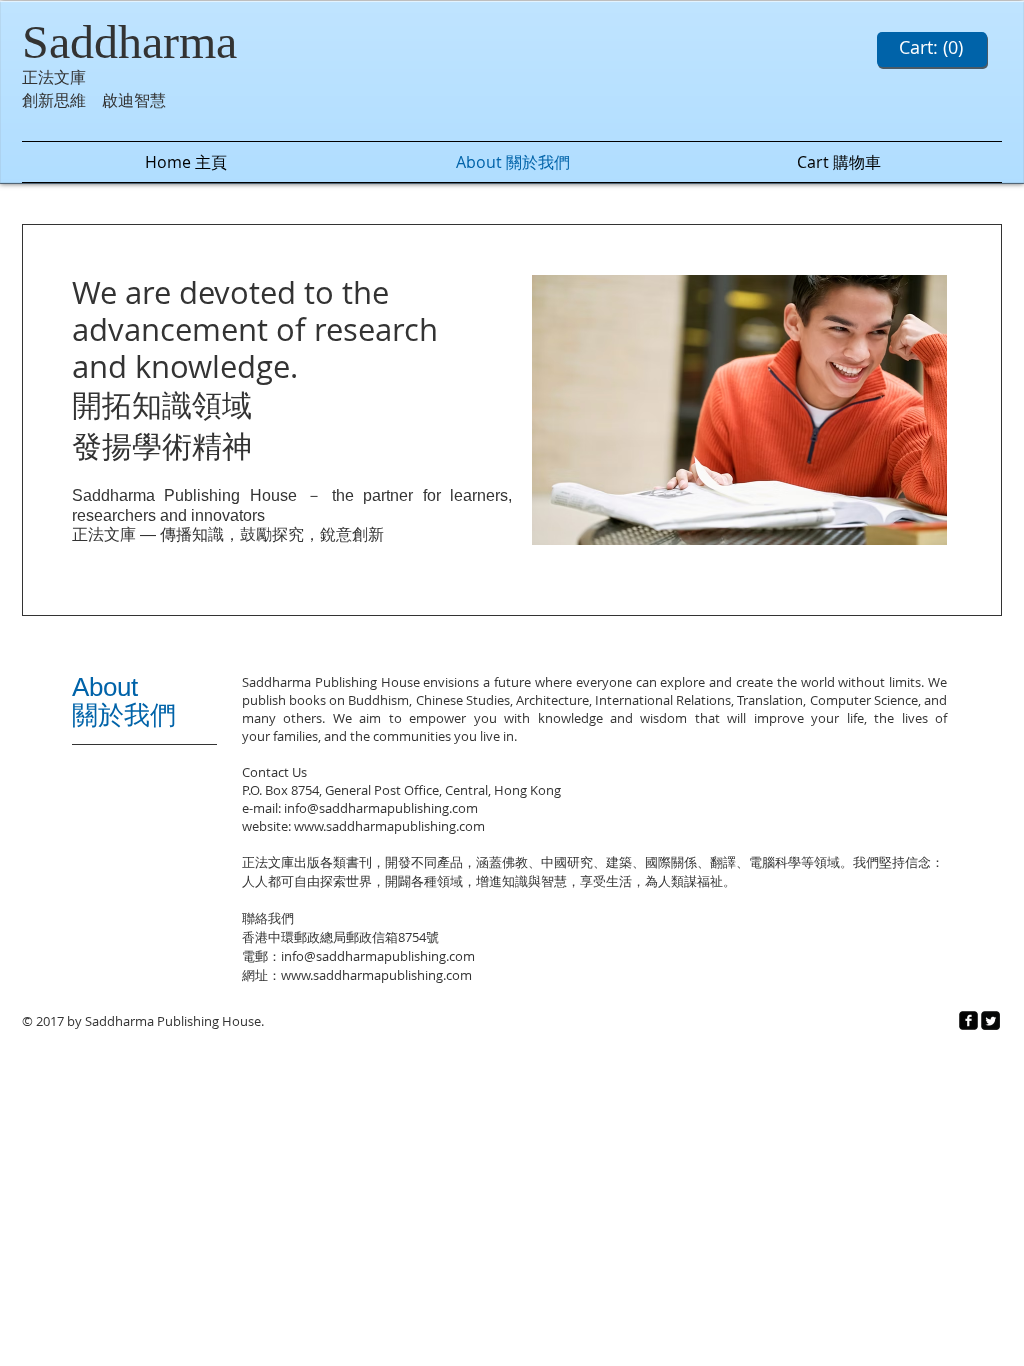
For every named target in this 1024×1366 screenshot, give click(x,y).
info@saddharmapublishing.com (381, 808)
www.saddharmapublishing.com (389, 826)
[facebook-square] (968, 1020)
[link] (932, 47)
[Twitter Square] (990, 1020)
